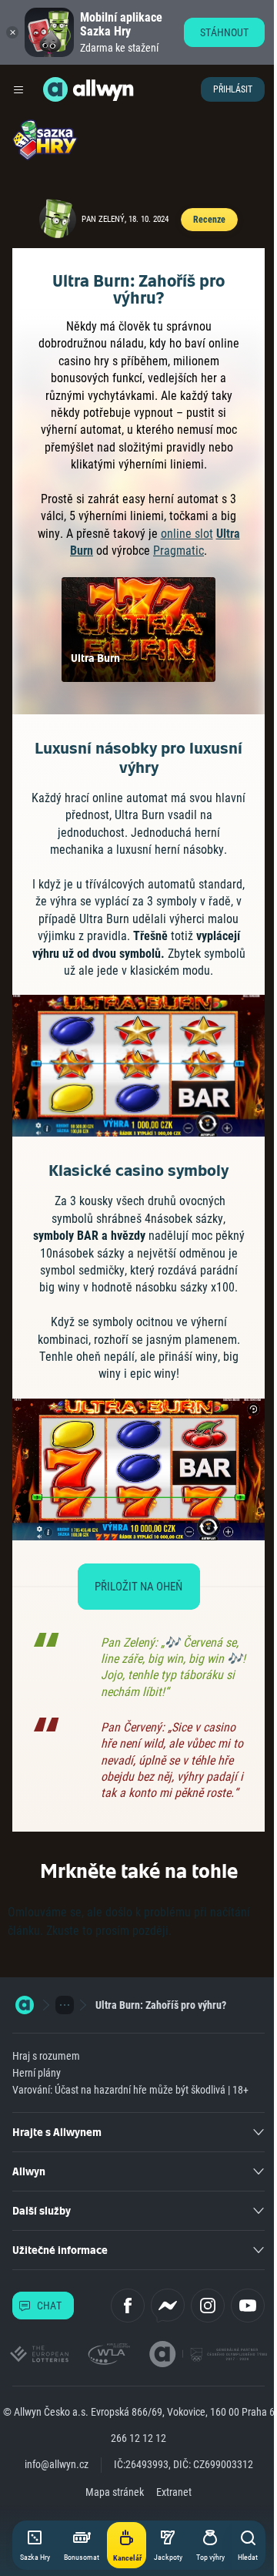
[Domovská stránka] (25, 2005)
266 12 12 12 (138, 2438)
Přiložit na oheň (138, 1587)
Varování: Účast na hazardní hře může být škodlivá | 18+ (130, 2090)
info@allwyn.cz (57, 2464)
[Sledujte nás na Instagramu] (208, 2306)
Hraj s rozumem (46, 2056)
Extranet (174, 2492)
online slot (187, 534)
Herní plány (37, 2073)
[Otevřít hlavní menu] (18, 89)
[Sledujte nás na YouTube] (248, 2306)
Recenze (209, 220)
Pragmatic (179, 551)
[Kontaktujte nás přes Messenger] (168, 2306)
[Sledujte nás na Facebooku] (128, 2306)
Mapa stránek (115, 2492)
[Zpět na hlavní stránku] (55, 89)
